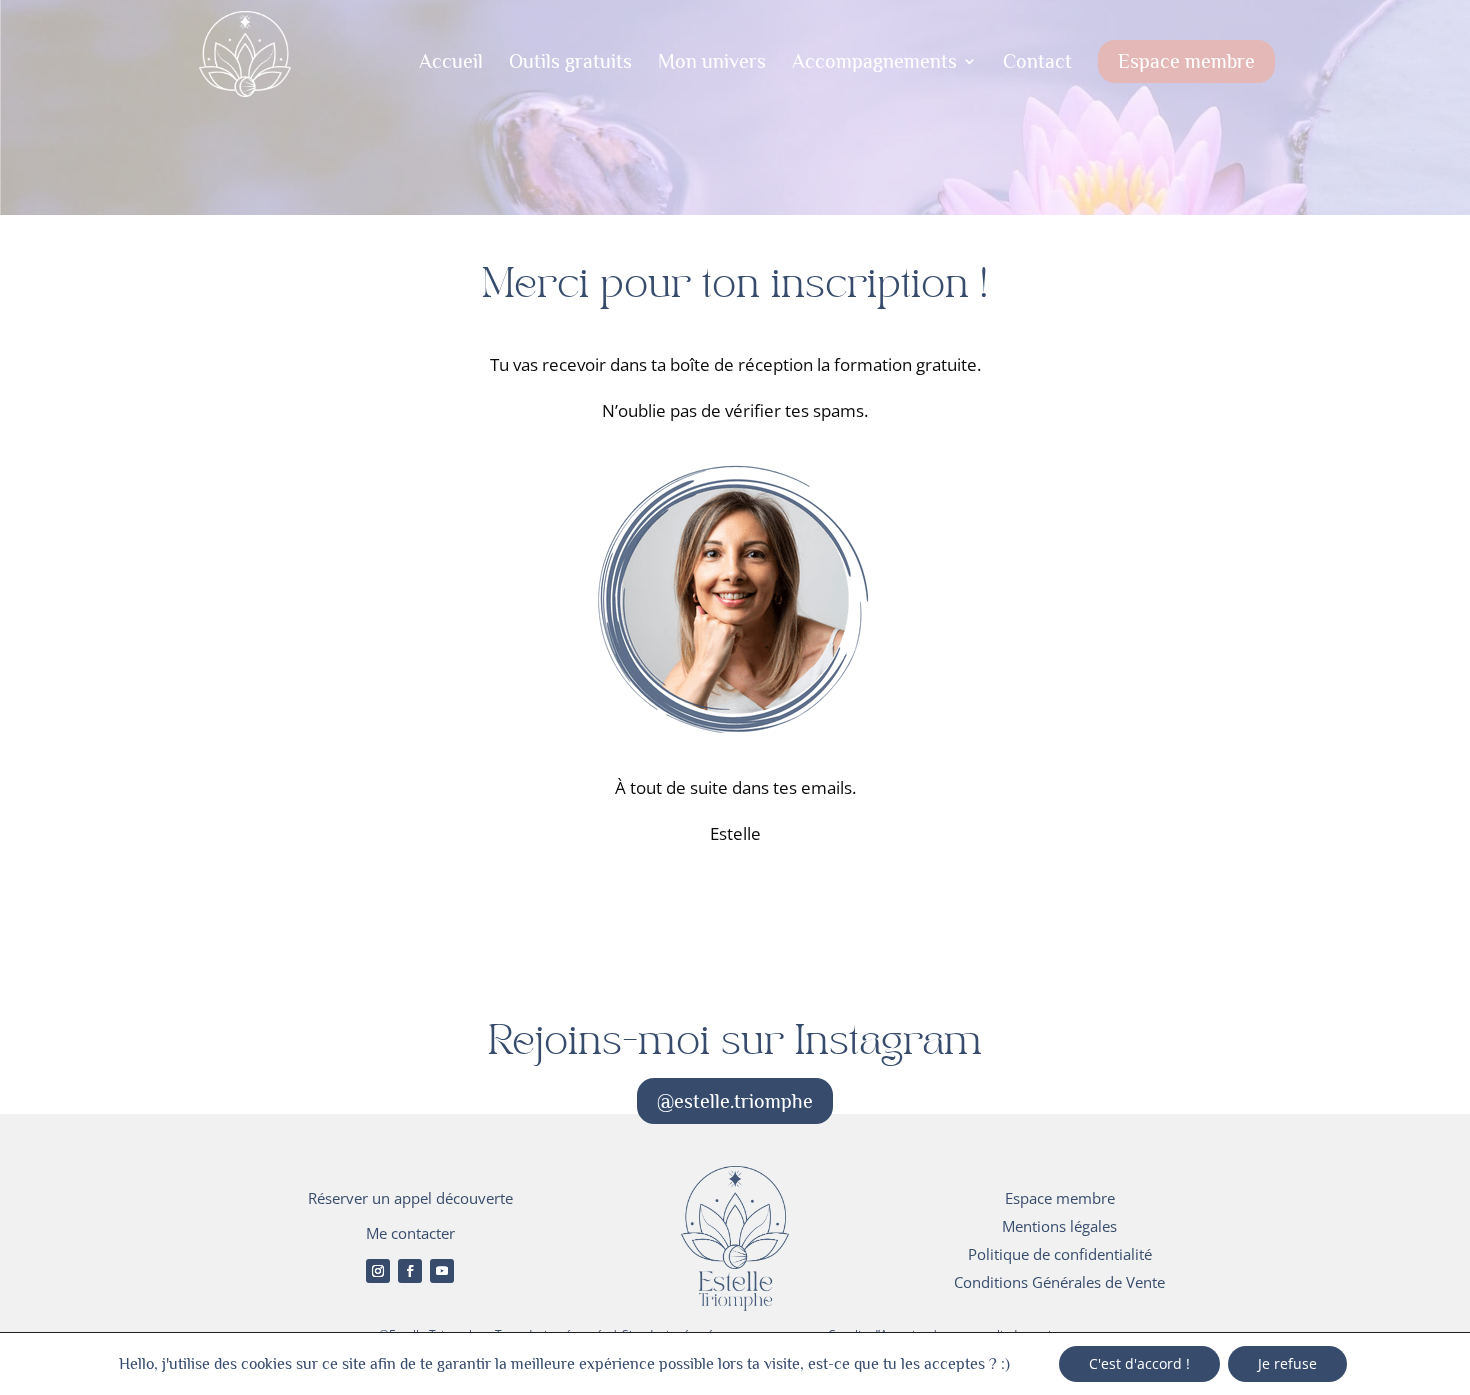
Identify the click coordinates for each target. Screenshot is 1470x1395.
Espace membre (1186, 61)
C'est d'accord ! (1139, 1363)
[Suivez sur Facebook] (410, 1271)
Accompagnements (874, 63)
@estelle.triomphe (735, 1101)
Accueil (451, 63)
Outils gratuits (570, 63)
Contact (1037, 63)
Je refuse (1287, 1363)
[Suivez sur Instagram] (378, 1271)
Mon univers (712, 63)
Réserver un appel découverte (410, 1198)
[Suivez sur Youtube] (442, 1271)
